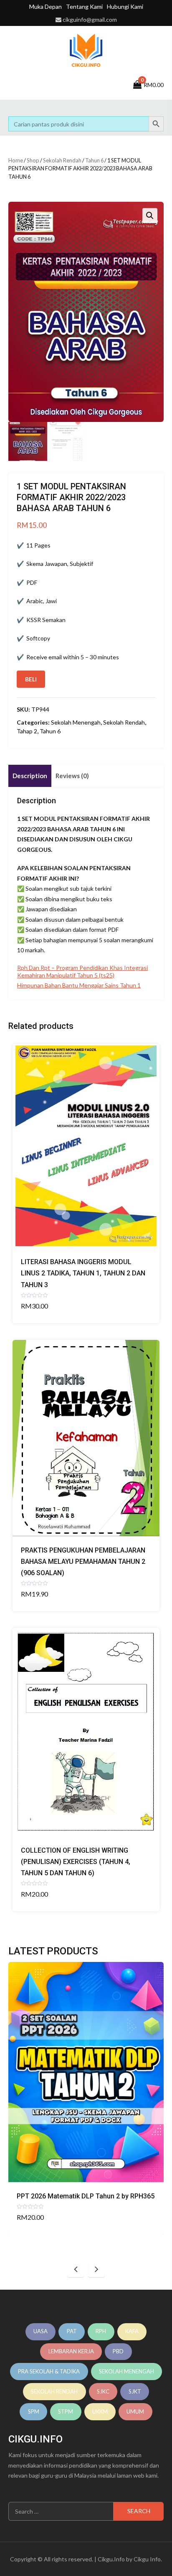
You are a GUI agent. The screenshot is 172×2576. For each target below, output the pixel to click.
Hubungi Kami (125, 6)
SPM (34, 2411)
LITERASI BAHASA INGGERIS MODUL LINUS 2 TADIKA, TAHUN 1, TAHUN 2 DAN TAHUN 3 (83, 1273)
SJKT (135, 2391)
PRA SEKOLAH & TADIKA (49, 2371)
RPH (101, 2331)
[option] (86, 2098)
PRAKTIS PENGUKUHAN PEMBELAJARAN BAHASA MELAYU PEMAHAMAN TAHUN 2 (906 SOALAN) (83, 1562)
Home (16, 160)
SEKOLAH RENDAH (54, 2391)
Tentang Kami (84, 6)
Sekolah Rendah (62, 160)
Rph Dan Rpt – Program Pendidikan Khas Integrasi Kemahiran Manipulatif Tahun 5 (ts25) (82, 971)
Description (30, 776)
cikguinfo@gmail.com (90, 19)
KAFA (132, 2331)
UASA (40, 2331)
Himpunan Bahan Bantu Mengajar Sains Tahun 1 (79, 985)
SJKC (103, 2391)
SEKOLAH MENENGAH (126, 2371)
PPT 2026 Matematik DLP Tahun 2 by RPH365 (86, 2196)
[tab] (30, 776)
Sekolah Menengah (76, 722)
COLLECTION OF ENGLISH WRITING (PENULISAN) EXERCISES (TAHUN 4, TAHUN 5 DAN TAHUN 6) (76, 1862)
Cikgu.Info (111, 2559)
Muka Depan (46, 6)
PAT (72, 2331)
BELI (31, 679)
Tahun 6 (94, 160)
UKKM (100, 2411)
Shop (33, 160)
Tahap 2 (27, 731)
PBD (118, 2351)
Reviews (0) (72, 776)
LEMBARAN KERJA (71, 2351)
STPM (66, 2411)
